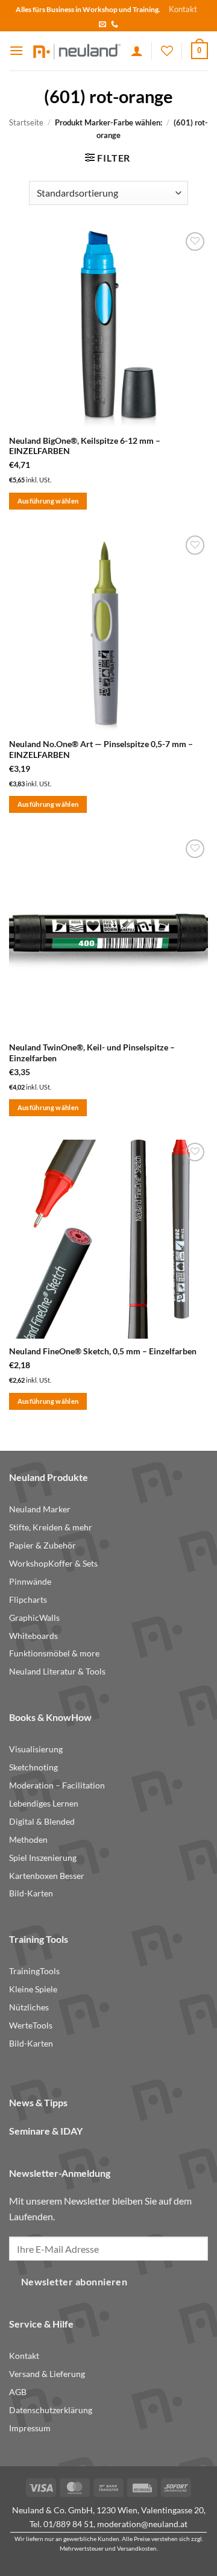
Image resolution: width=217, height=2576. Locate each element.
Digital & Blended (42, 1822)
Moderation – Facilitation (57, 1785)
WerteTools (31, 2025)
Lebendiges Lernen (44, 1804)
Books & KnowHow (50, 1717)
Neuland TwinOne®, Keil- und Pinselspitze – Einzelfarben (92, 1053)
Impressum (30, 2428)
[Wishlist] (167, 51)
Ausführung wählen (48, 501)
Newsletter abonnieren (74, 2282)
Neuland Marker (40, 1509)
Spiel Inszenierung (43, 1858)
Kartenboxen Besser (47, 1876)
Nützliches (29, 2007)
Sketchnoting (33, 1767)
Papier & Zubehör (42, 1545)
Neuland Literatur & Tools (57, 1672)
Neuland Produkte (49, 1477)
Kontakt (183, 9)
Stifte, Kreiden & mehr (51, 1527)
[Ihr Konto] (137, 51)
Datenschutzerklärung (51, 2410)
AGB (18, 2392)
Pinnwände (30, 1582)
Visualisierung (36, 1749)
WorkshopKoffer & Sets (53, 1564)
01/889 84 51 (68, 2524)
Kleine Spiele (33, 1989)
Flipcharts (28, 1600)
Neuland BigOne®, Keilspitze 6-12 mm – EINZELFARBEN (85, 446)
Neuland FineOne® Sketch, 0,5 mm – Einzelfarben (103, 1351)
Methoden (28, 1840)
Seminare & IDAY (46, 2131)
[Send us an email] (102, 25)
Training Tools (39, 1939)
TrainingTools (34, 1971)
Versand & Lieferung (47, 2374)
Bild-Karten (31, 1893)
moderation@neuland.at (142, 2524)
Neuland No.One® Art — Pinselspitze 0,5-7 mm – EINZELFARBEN (101, 750)
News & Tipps (38, 2102)
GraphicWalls (34, 1618)
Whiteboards (33, 1636)
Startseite (26, 122)
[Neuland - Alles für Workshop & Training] (77, 51)
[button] (16, 50)
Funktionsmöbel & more (54, 1653)
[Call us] (115, 25)
